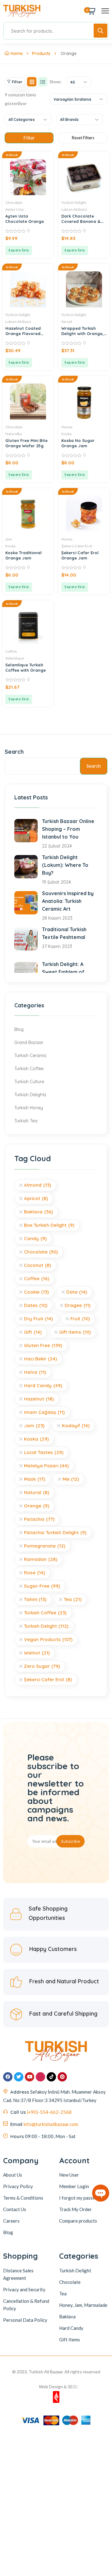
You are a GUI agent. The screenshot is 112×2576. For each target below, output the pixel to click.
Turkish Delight (74, 202)
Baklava (67, 2316)
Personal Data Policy (25, 2320)
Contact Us (15, 2209)
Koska (66, 434)
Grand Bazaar (29, 1042)
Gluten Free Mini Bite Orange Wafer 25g (26, 443)
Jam (9, 539)
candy (35, 1238)
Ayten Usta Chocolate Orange (25, 219)
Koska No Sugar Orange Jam (78, 443)
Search (14, 752)
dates (36, 1305)
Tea (63, 2293)
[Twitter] (19, 2077)
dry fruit (38, 1319)
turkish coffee (45, 1613)
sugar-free (42, 1586)
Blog (19, 1029)
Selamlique (15, 658)
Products (41, 53)
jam (34, 1426)
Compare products (78, 2221)
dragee (78, 1305)
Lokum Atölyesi (74, 209)
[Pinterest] (62, 2077)
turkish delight (46, 1626)
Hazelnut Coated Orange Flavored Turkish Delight (23, 333)
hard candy (43, 1385)
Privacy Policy (18, 2186)
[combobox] (79, 82)
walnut (37, 1653)
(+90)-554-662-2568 (49, 2112)
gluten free (43, 1345)
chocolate (41, 1252)
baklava (38, 1212)
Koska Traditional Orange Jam (23, 555)
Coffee (11, 651)
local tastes (44, 1452)
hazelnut (39, 1399)
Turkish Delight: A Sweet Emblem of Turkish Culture (63, 972)
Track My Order (75, 2209)
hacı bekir (40, 1359)
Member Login (74, 2186)
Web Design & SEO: (58, 2387)
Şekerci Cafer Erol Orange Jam (80, 555)
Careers (11, 2221)
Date (77, 1292)
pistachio (39, 1519)
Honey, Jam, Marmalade (83, 2305)
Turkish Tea (26, 1121)
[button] (19, 251)
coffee (37, 1279)
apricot (36, 1198)
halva (35, 1372)
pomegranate (45, 1546)
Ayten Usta (14, 209)
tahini (35, 1599)
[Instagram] (40, 2077)
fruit (80, 1319)
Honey (67, 427)
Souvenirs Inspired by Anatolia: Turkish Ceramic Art (68, 901)
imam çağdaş (44, 1412)
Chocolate (14, 202)
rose (35, 1573)
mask (35, 1479)
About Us (13, 2175)
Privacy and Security (24, 2289)
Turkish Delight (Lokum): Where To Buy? (65, 865)
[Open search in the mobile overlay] (56, 31)
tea (73, 1599)
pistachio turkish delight (55, 1532)
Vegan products (48, 1639)
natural (37, 1492)
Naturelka (14, 434)
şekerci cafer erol (48, 1679)
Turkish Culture (29, 1082)
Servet (67, 322)
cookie (36, 1292)
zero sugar (42, 1666)
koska (36, 1439)
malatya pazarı (46, 1466)
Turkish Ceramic (30, 1056)
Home (17, 53)
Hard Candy (71, 2328)
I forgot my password (81, 2198)
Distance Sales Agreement (18, 2274)
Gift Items (75, 1332)
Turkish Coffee (29, 1069)
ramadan (41, 1559)
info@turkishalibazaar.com (51, 2124)
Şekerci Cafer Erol (77, 546)
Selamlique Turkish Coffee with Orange (26, 667)
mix (71, 1479)
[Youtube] (30, 2077)
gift (33, 1332)
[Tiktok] (51, 2077)
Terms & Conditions (23, 2198)
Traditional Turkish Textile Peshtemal (64, 933)
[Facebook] (8, 2077)
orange (37, 1506)
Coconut (37, 1265)
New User (69, 2175)
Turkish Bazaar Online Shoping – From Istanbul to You (68, 829)
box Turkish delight (49, 1225)
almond (37, 1185)
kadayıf (76, 1426)
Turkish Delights (30, 1095)
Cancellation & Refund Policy (26, 2305)
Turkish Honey (29, 1108)
